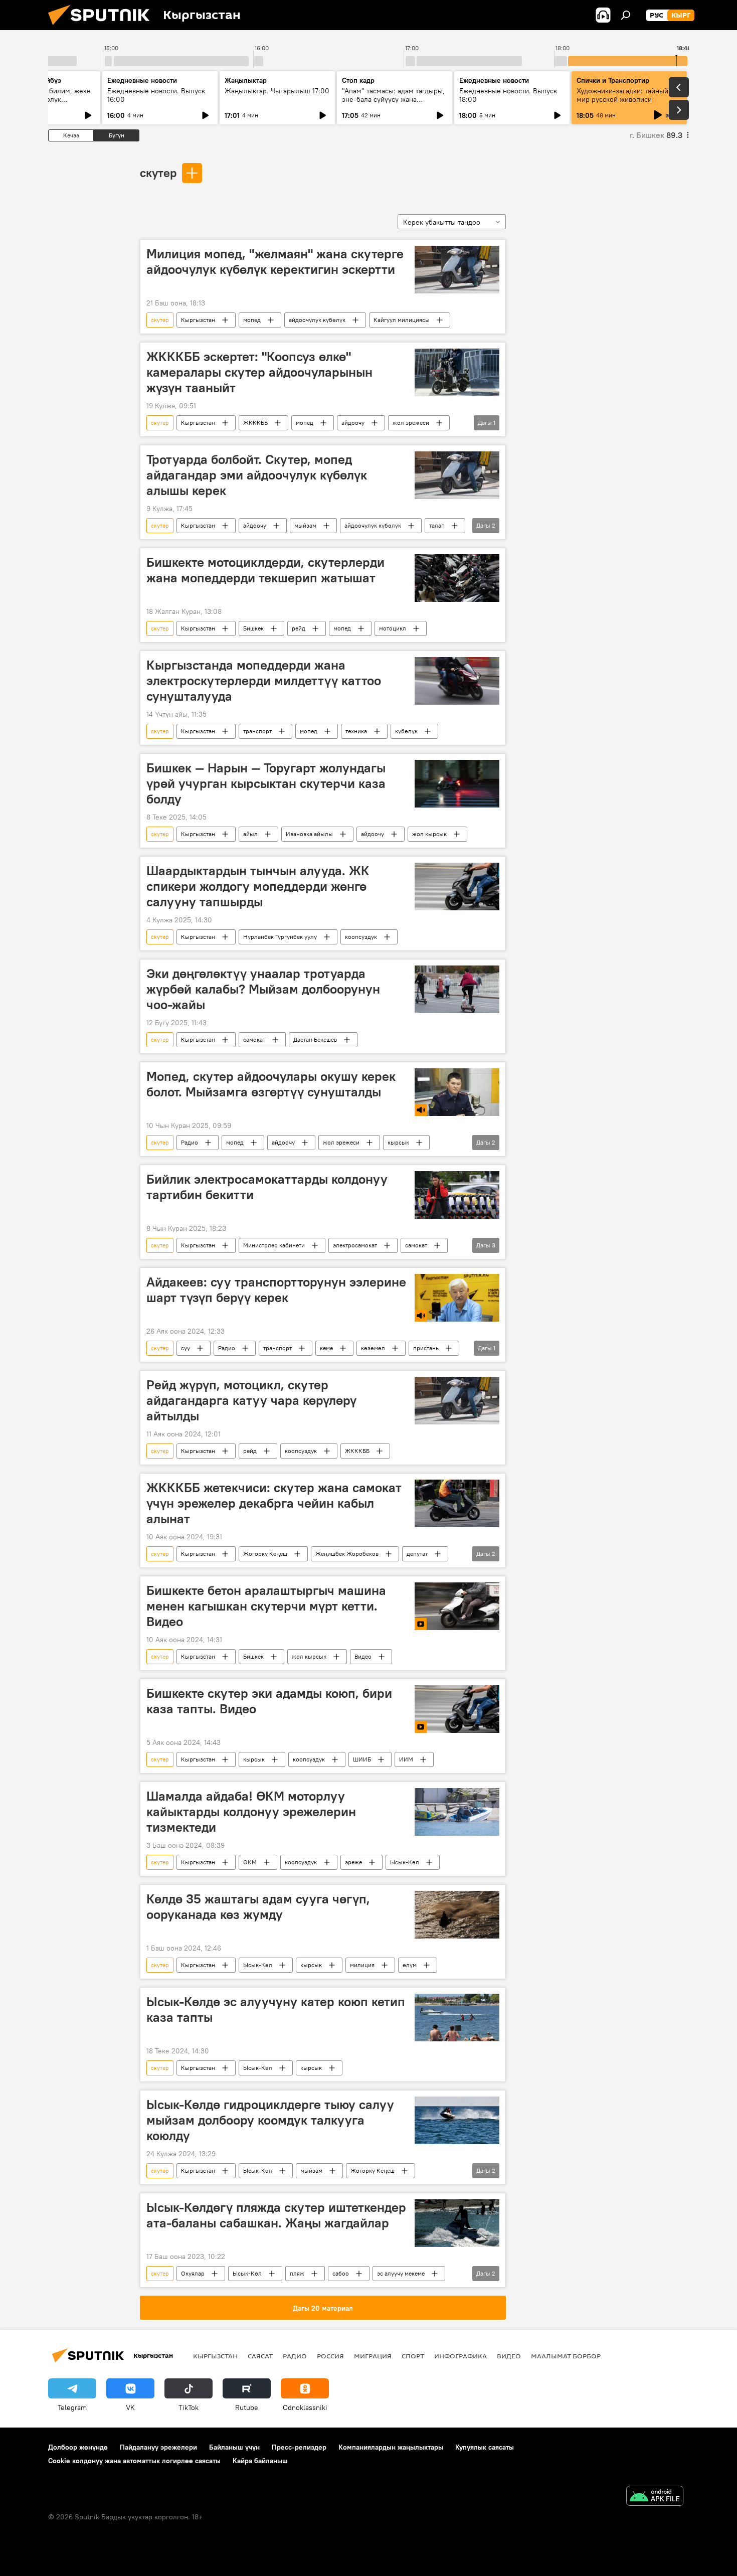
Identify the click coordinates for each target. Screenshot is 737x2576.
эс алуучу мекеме (401, 2273)
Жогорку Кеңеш (265, 1554)
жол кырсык (429, 834)
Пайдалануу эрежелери (158, 2447)
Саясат (260, 2356)
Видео (363, 1656)
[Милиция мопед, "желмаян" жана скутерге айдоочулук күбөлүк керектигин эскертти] (457, 270)
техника (356, 731)
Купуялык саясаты (485, 2447)
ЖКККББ (255, 423)
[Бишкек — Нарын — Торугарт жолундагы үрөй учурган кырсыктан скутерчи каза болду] (457, 784)
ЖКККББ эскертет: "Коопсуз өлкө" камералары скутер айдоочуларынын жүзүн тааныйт (259, 372)
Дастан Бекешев (315, 1039)
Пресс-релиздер (299, 2447)
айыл (250, 834)
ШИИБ (362, 1759)
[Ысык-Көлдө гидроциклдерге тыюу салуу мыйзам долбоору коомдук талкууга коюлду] (457, 2120)
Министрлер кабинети (274, 1245)
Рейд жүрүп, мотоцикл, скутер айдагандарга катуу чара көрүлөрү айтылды (251, 1400)
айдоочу (353, 423)
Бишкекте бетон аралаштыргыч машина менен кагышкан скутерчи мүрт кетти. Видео (266, 1606)
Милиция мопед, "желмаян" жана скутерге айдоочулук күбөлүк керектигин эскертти (275, 262)
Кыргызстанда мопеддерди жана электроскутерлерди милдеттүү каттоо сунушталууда (264, 681)
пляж (297, 2273)
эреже (353, 1862)
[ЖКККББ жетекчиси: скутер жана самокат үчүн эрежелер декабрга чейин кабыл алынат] (457, 1503)
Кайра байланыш (260, 2461)
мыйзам (305, 525)
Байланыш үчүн (234, 2447)
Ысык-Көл (405, 1862)
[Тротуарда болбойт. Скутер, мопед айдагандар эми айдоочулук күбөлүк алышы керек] (457, 475)
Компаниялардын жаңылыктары (391, 2447)
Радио (190, 1142)
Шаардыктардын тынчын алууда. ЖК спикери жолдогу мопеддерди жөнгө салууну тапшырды (258, 886)
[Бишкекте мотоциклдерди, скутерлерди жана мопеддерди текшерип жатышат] (457, 578)
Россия (330, 2356)
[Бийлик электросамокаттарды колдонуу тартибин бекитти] (457, 1195)
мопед (252, 320)
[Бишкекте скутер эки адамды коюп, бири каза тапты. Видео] (457, 1709)
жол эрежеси (411, 423)
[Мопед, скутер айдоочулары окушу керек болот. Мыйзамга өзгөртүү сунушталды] (457, 1092)
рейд (299, 628)
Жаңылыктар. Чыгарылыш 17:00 (277, 91)
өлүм (410, 1965)
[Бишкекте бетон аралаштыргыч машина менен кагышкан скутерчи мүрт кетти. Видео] (457, 1606)
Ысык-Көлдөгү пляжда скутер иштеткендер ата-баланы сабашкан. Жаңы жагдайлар (276, 2215)
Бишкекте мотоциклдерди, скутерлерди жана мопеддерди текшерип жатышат (265, 570)
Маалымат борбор (566, 2356)
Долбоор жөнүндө (78, 2447)
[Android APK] (655, 2497)
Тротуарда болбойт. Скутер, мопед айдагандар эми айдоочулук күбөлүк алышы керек (257, 475)
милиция (362, 1965)
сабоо (341, 2273)
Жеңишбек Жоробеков (347, 1554)
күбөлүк (406, 731)
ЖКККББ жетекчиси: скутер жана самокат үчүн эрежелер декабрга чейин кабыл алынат (274, 1503)
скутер (158, 173)
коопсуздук (361, 937)
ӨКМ (250, 1862)
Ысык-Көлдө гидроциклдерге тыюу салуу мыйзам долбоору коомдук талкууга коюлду (270, 2120)
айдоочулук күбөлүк (317, 320)
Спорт (413, 2356)
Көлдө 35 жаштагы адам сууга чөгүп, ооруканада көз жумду (258, 1907)
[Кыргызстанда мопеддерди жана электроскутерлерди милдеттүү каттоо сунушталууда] (457, 681)
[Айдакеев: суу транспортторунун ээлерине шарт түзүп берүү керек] (457, 1298)
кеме (326, 1348)
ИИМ (406, 1759)
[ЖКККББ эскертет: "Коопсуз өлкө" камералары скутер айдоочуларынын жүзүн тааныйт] (457, 372)
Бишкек (253, 628)
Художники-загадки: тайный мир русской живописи (622, 95)
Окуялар (193, 2273)
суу (186, 1348)
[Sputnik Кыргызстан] (103, 28)
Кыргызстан (198, 320)
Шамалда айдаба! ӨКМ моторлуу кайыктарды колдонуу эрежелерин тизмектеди (251, 1812)
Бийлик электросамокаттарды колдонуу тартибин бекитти (267, 1187)
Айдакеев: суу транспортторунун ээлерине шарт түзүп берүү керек (276, 1290)
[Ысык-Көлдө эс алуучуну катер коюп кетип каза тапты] (457, 2018)
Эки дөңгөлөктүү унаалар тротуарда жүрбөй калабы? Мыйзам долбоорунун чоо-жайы (263, 989)
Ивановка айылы (309, 834)
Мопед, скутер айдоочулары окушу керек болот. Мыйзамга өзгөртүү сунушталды (271, 1084)
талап (437, 525)
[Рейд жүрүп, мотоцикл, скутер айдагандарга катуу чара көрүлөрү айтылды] (457, 1401)
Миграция (373, 2356)
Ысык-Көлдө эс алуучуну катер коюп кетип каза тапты (276, 2009)
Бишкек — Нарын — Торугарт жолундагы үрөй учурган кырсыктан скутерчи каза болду (266, 783)
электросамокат (355, 1245)
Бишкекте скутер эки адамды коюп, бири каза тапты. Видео (269, 1701)
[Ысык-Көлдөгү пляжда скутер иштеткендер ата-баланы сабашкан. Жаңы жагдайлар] (457, 2223)
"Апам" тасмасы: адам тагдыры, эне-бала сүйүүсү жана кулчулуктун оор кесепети (393, 99)
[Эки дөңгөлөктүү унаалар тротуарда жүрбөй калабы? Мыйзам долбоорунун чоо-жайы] (457, 989)
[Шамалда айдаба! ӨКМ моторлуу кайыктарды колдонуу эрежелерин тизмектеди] (457, 1812)
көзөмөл (373, 1348)
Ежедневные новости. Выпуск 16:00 (156, 95)
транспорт (257, 731)
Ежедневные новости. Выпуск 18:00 (508, 95)
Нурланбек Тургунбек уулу (280, 937)
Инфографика (460, 2356)
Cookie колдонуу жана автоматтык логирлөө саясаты (134, 2461)
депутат (417, 1554)
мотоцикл (393, 628)
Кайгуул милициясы (402, 320)
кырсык (398, 1142)
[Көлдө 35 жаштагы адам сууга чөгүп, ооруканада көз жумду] (457, 1915)
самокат (254, 1039)
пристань (426, 1348)
